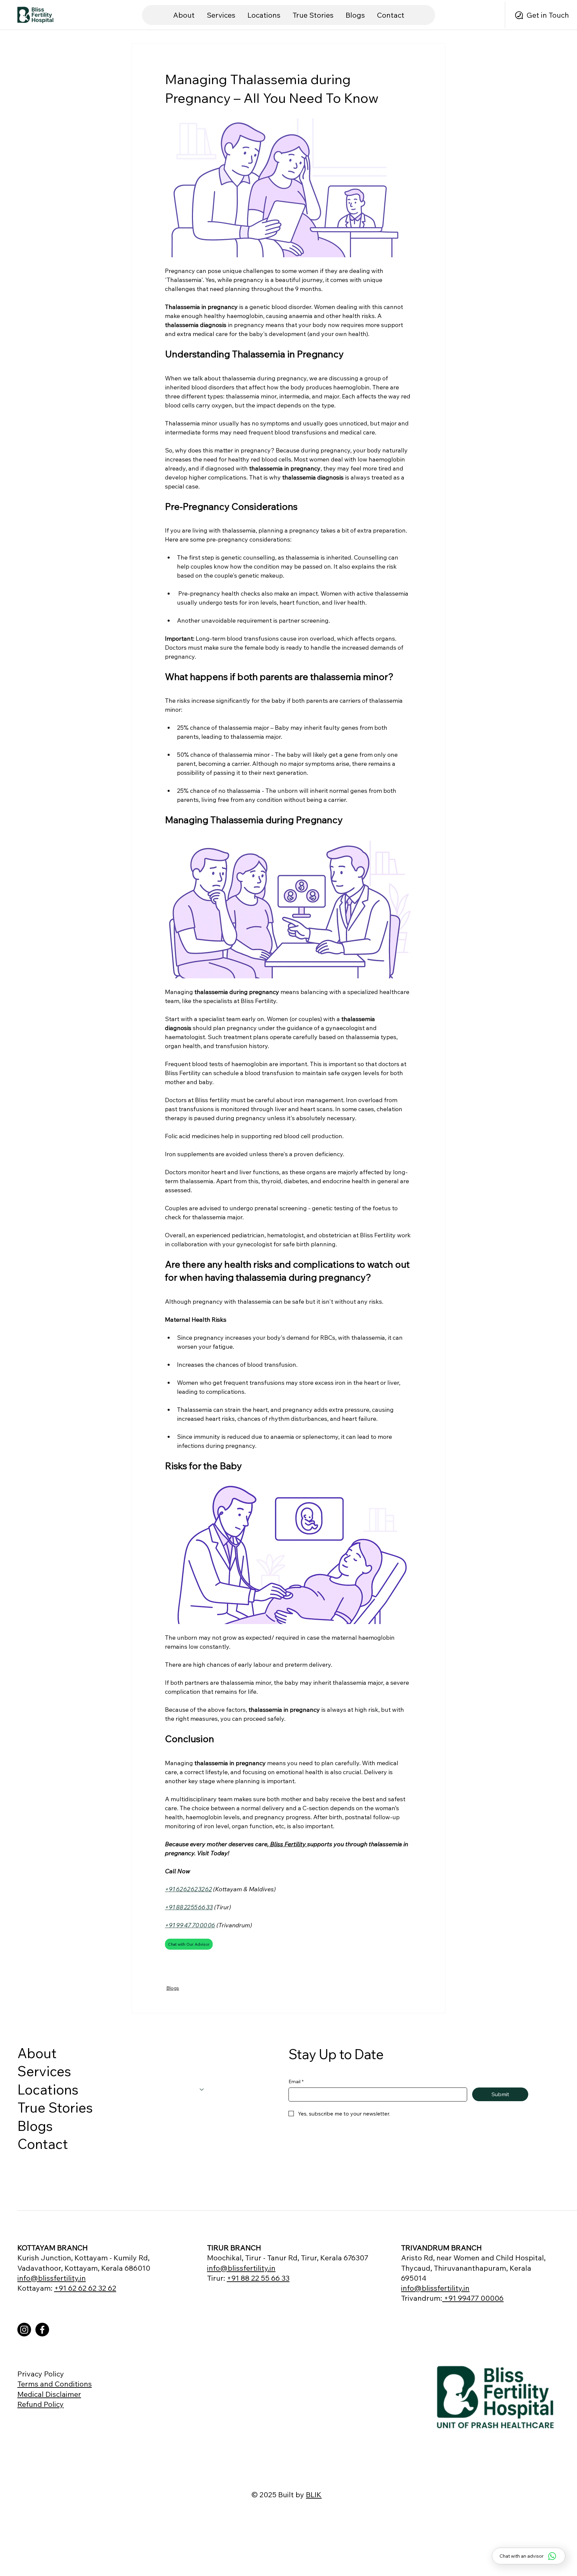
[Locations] (202, 2090)
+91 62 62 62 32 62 (85, 2288)
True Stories (55, 2107)
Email (296, 2081)
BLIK (314, 2494)
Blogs (173, 1988)
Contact (43, 2144)
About (37, 2053)
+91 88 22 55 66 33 (258, 2278)
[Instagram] (24, 2330)
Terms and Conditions (55, 2384)
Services (44, 2071)
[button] (264, 15)
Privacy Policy (41, 2374)
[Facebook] (42, 2330)
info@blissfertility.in (52, 2278)
